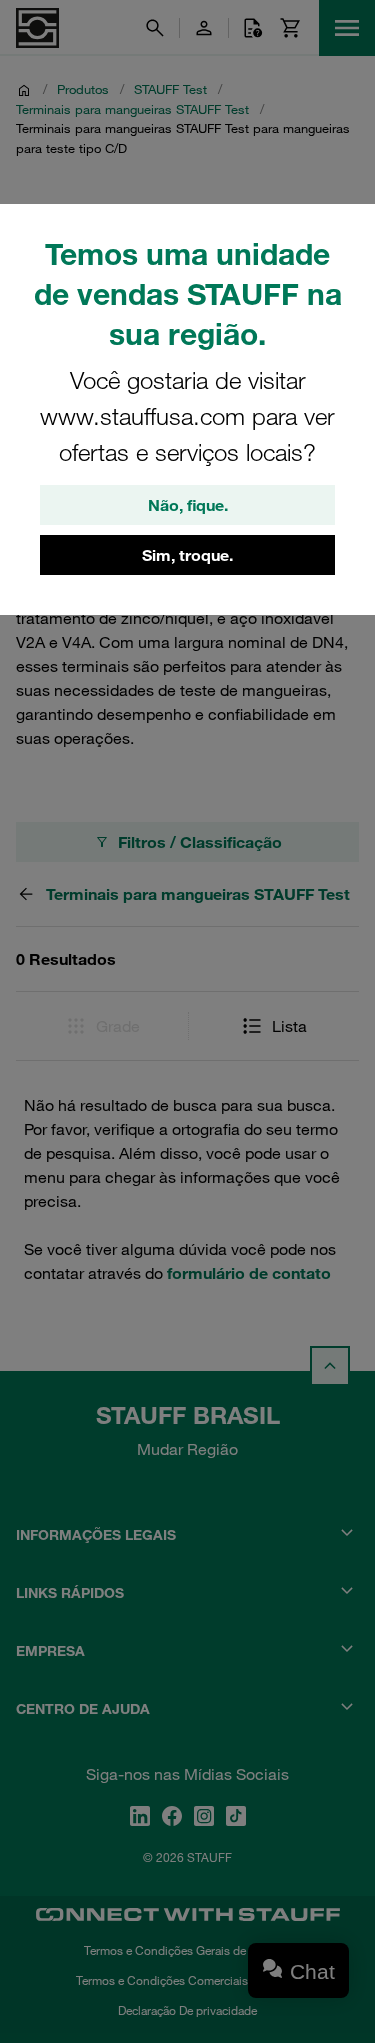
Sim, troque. (187, 555)
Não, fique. (188, 505)
